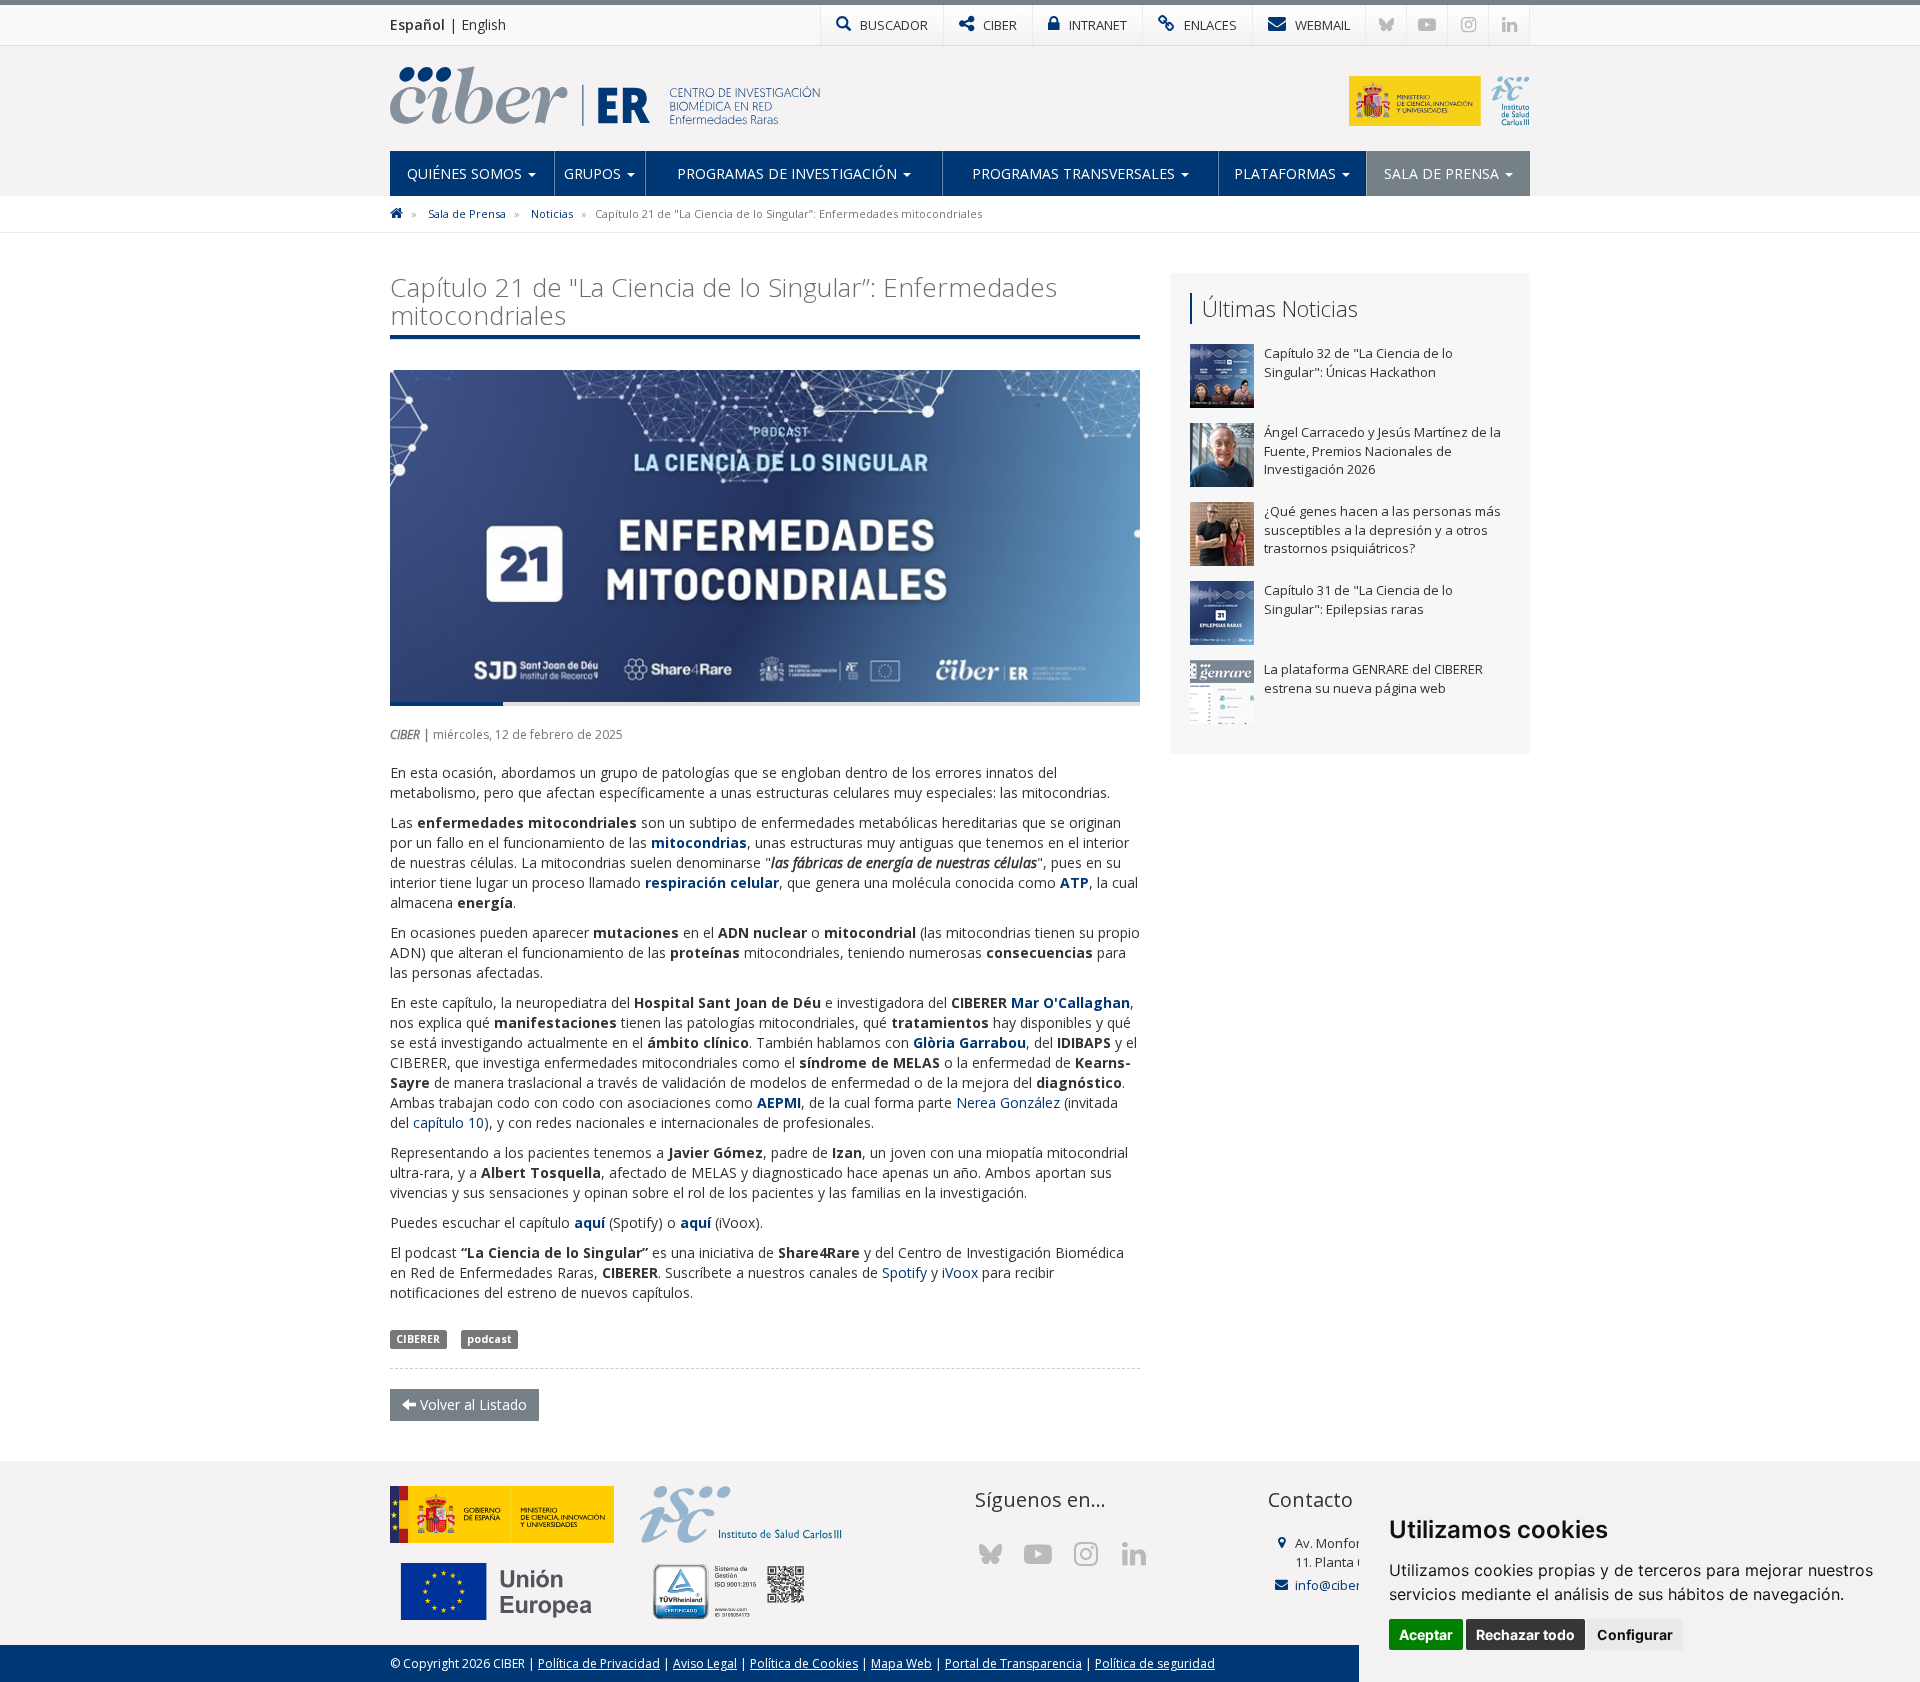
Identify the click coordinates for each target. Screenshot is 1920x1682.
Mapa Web (901, 1663)
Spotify (904, 1272)
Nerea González (1008, 1102)
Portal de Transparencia (1013, 1663)
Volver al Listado (471, 1404)
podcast (489, 1339)
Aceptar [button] (1426, 1634)
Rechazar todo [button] (1525, 1634)
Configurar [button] (1635, 1634)
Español (417, 24)
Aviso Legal (705, 1663)
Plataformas (1287, 173)
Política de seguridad (1155, 1663)
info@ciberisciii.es (1349, 1585)
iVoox (960, 1272)
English (483, 24)
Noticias (552, 213)
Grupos (594, 173)
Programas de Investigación (789, 173)
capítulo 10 (448, 1122)
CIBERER (418, 1339)
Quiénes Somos (466, 173)
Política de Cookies (804, 1663)
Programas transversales (1075, 173)
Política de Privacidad (599, 1663)
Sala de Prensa (1443, 173)
